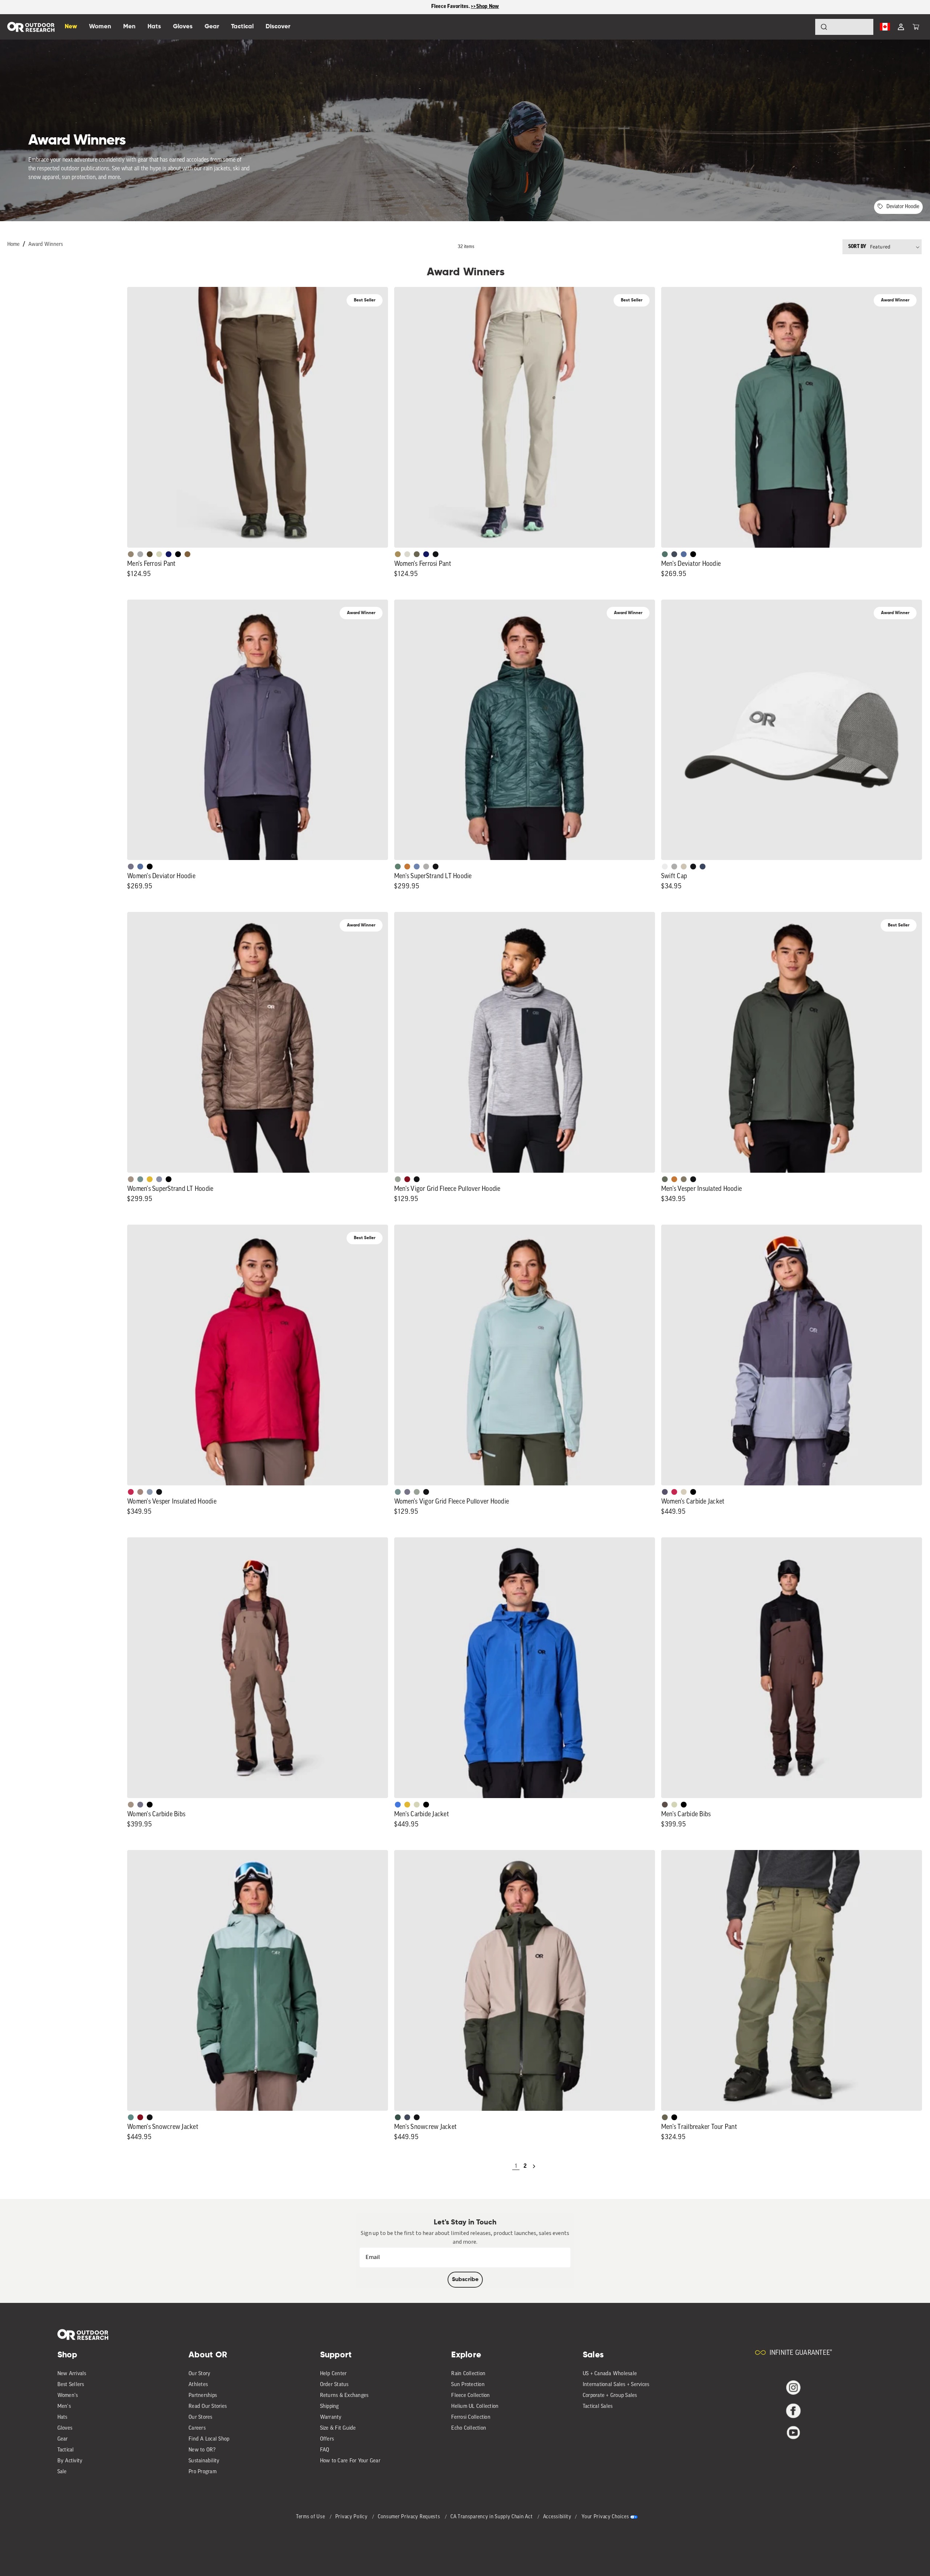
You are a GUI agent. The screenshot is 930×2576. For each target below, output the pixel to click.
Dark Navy (169, 554)
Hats (62, 2417)
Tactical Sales (598, 2407)
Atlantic (674, 554)
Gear (63, 2439)
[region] (465, 7)
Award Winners (46, 245)
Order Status (334, 2385)
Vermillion (407, 1179)
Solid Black (178, 554)
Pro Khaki (159, 554)
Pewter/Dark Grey (674, 867)
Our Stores (201, 2417)
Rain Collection (468, 2374)
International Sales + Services (616, 2385)
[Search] (804, 27)
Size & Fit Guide (338, 2428)
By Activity (70, 2461)
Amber (150, 1179)
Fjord (150, 1492)
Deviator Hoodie (903, 207)
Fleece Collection (470, 2396)
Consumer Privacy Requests (410, 2517)
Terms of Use (311, 2517)
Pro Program (203, 2472)
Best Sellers (71, 2385)
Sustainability (204, 2461)
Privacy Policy (352, 2517)
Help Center (333, 2374)
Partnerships (203, 2396)
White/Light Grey (665, 867)
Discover (278, 27)
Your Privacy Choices (605, 2517)
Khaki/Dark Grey (684, 867)
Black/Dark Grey (693, 867)
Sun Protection (468, 2385)
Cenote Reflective (703, 867)
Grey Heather (398, 1179)
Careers (197, 2428)
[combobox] (844, 27)
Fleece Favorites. (451, 7)
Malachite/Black (665, 554)
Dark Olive (150, 554)
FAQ (325, 2450)
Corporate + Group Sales (610, 2396)
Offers (327, 2439)
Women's (68, 2396)
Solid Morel (131, 554)
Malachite (398, 867)
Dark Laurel (665, 1179)
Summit (159, 1179)
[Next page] (534, 2166)
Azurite (398, 1805)
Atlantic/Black (407, 2117)
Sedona (407, 867)
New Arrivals (72, 2374)
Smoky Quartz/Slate (665, 1492)
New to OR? (202, 2450)
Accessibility (557, 2517)
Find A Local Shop (209, 2439)
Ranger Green (417, 554)
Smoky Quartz (131, 867)
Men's (64, 2407)
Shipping (329, 2407)
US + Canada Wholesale (610, 2374)
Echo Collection (469, 2428)
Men (129, 27)
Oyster (684, 1492)
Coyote (187, 554)
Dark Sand (398, 554)
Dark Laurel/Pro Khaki (398, 2117)
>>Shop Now (485, 7)
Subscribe (465, 2280)
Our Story (199, 2374)
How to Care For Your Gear (350, 2461)
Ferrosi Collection (471, 2417)
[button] (916, 27)
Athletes (198, 2385)
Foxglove (131, 1492)
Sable (131, 1179)
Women (100, 27)
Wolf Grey (426, 867)
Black (436, 554)
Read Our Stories (208, 2407)
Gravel (684, 1179)
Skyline (417, 867)
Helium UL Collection (475, 2407)
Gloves (65, 2428)
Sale (62, 2472)
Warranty (331, 2417)
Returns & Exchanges (344, 2396)
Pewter (140, 554)
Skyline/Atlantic (684, 554)
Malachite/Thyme (131, 2117)
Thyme (140, 1179)
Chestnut (665, 1805)
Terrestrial (140, 1492)
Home (13, 245)
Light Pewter (407, 554)
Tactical (66, 2450)
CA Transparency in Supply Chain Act (492, 2517)
